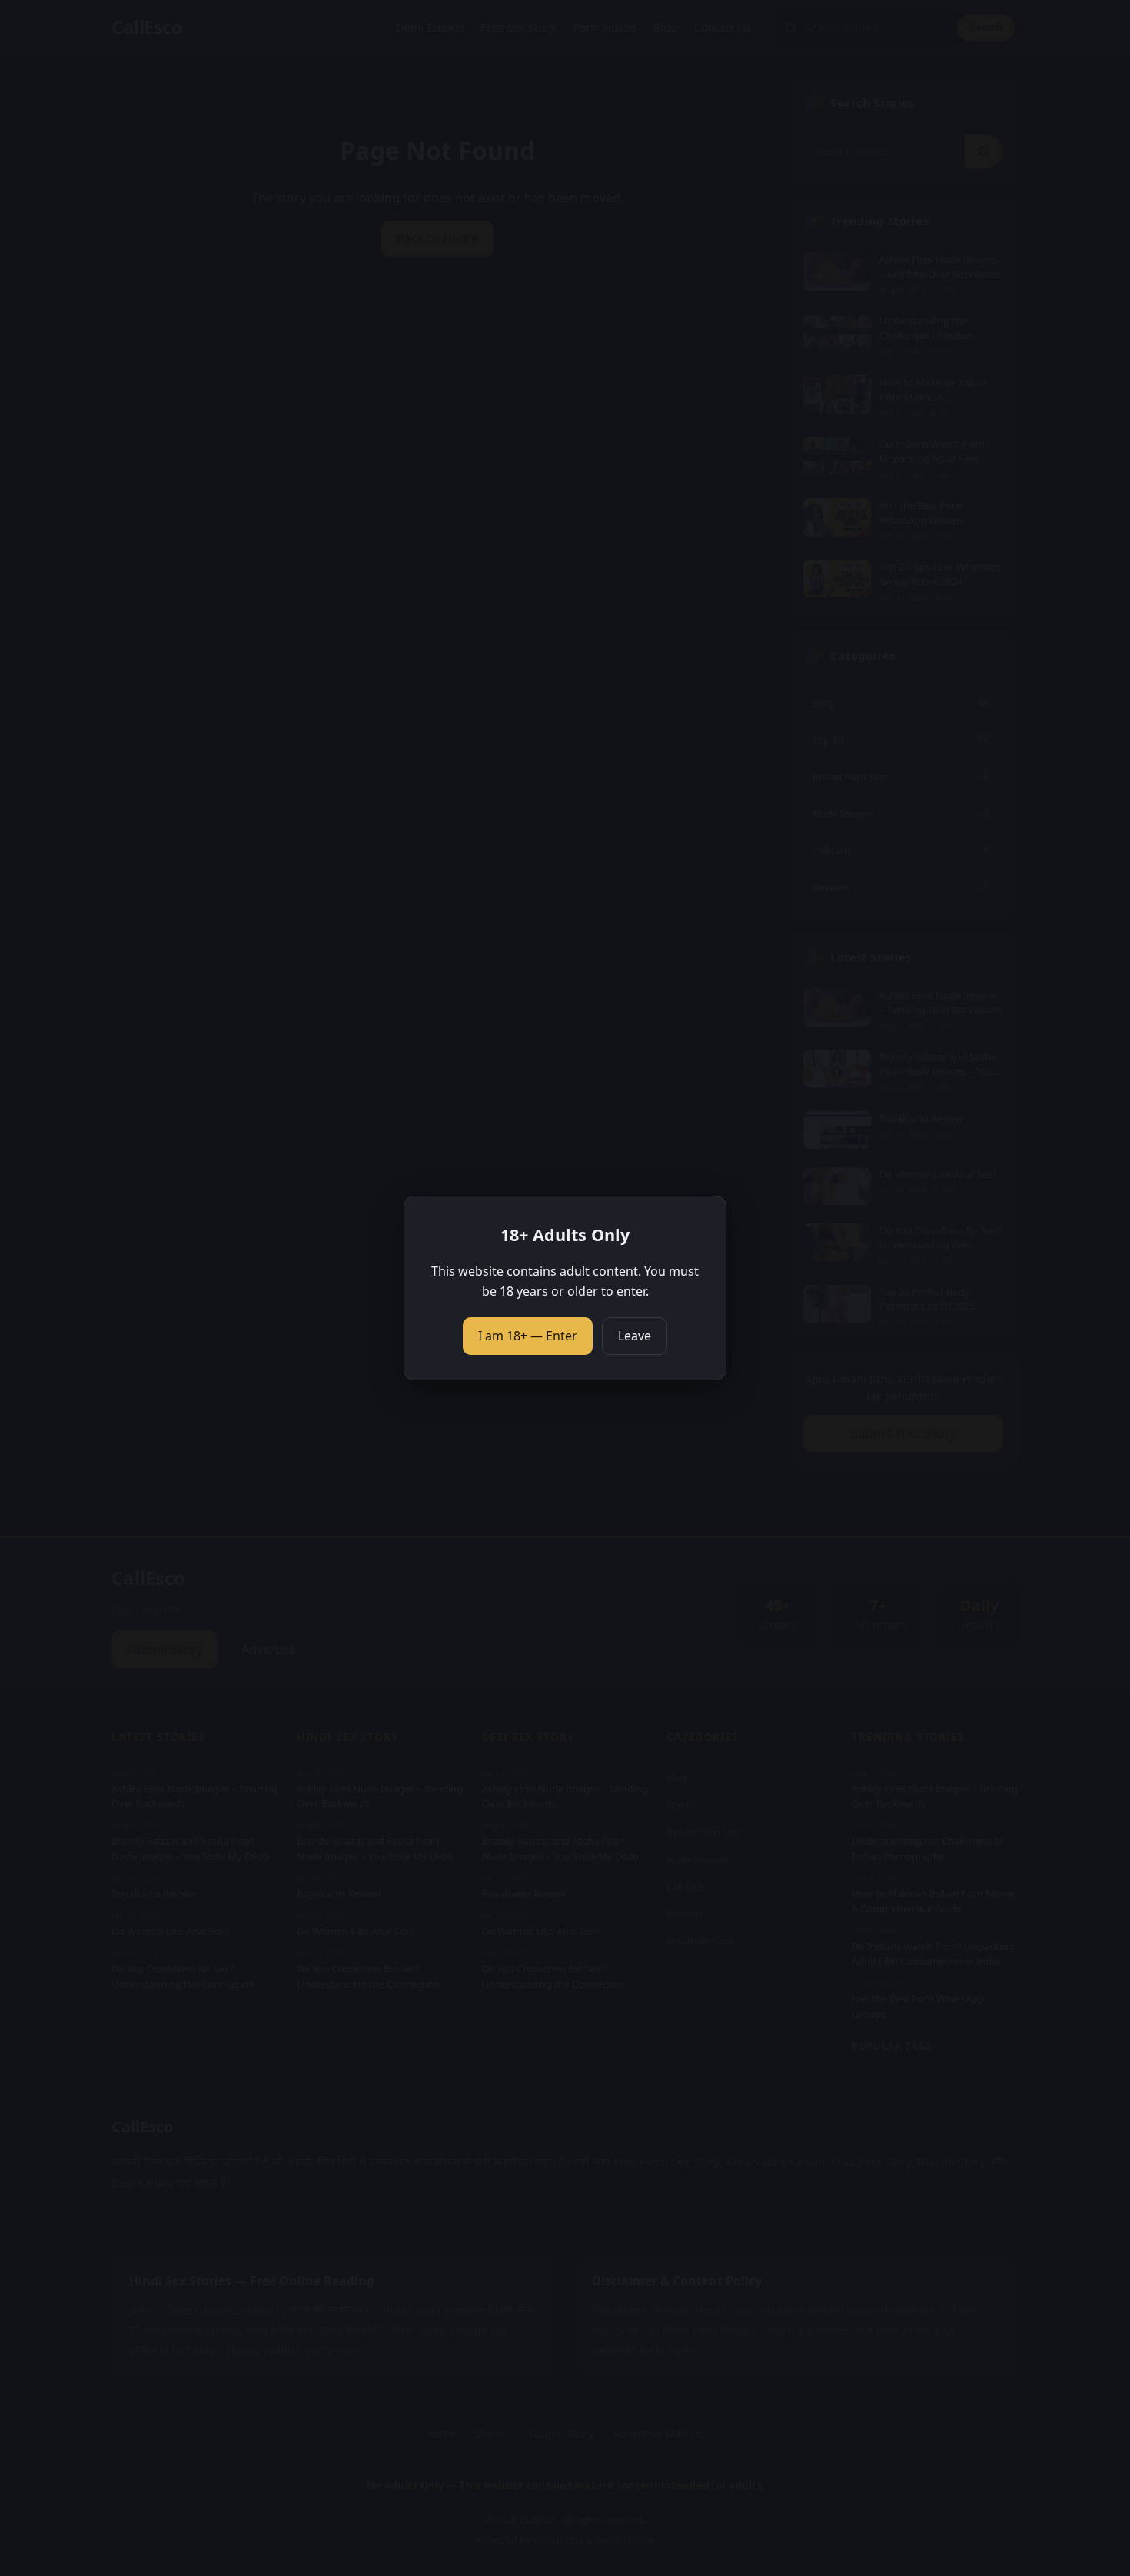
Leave (635, 1336)
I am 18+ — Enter (528, 1336)
